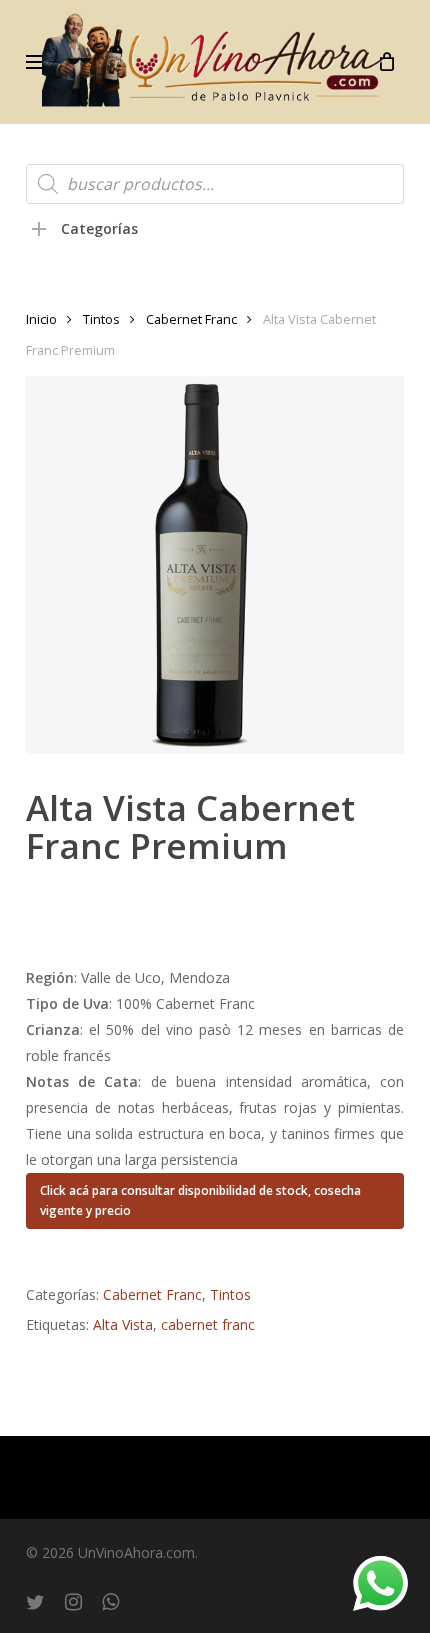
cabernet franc (208, 1324)
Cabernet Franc (191, 319)
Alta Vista (123, 1324)
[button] (37, 62)
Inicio (41, 319)
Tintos (101, 319)
